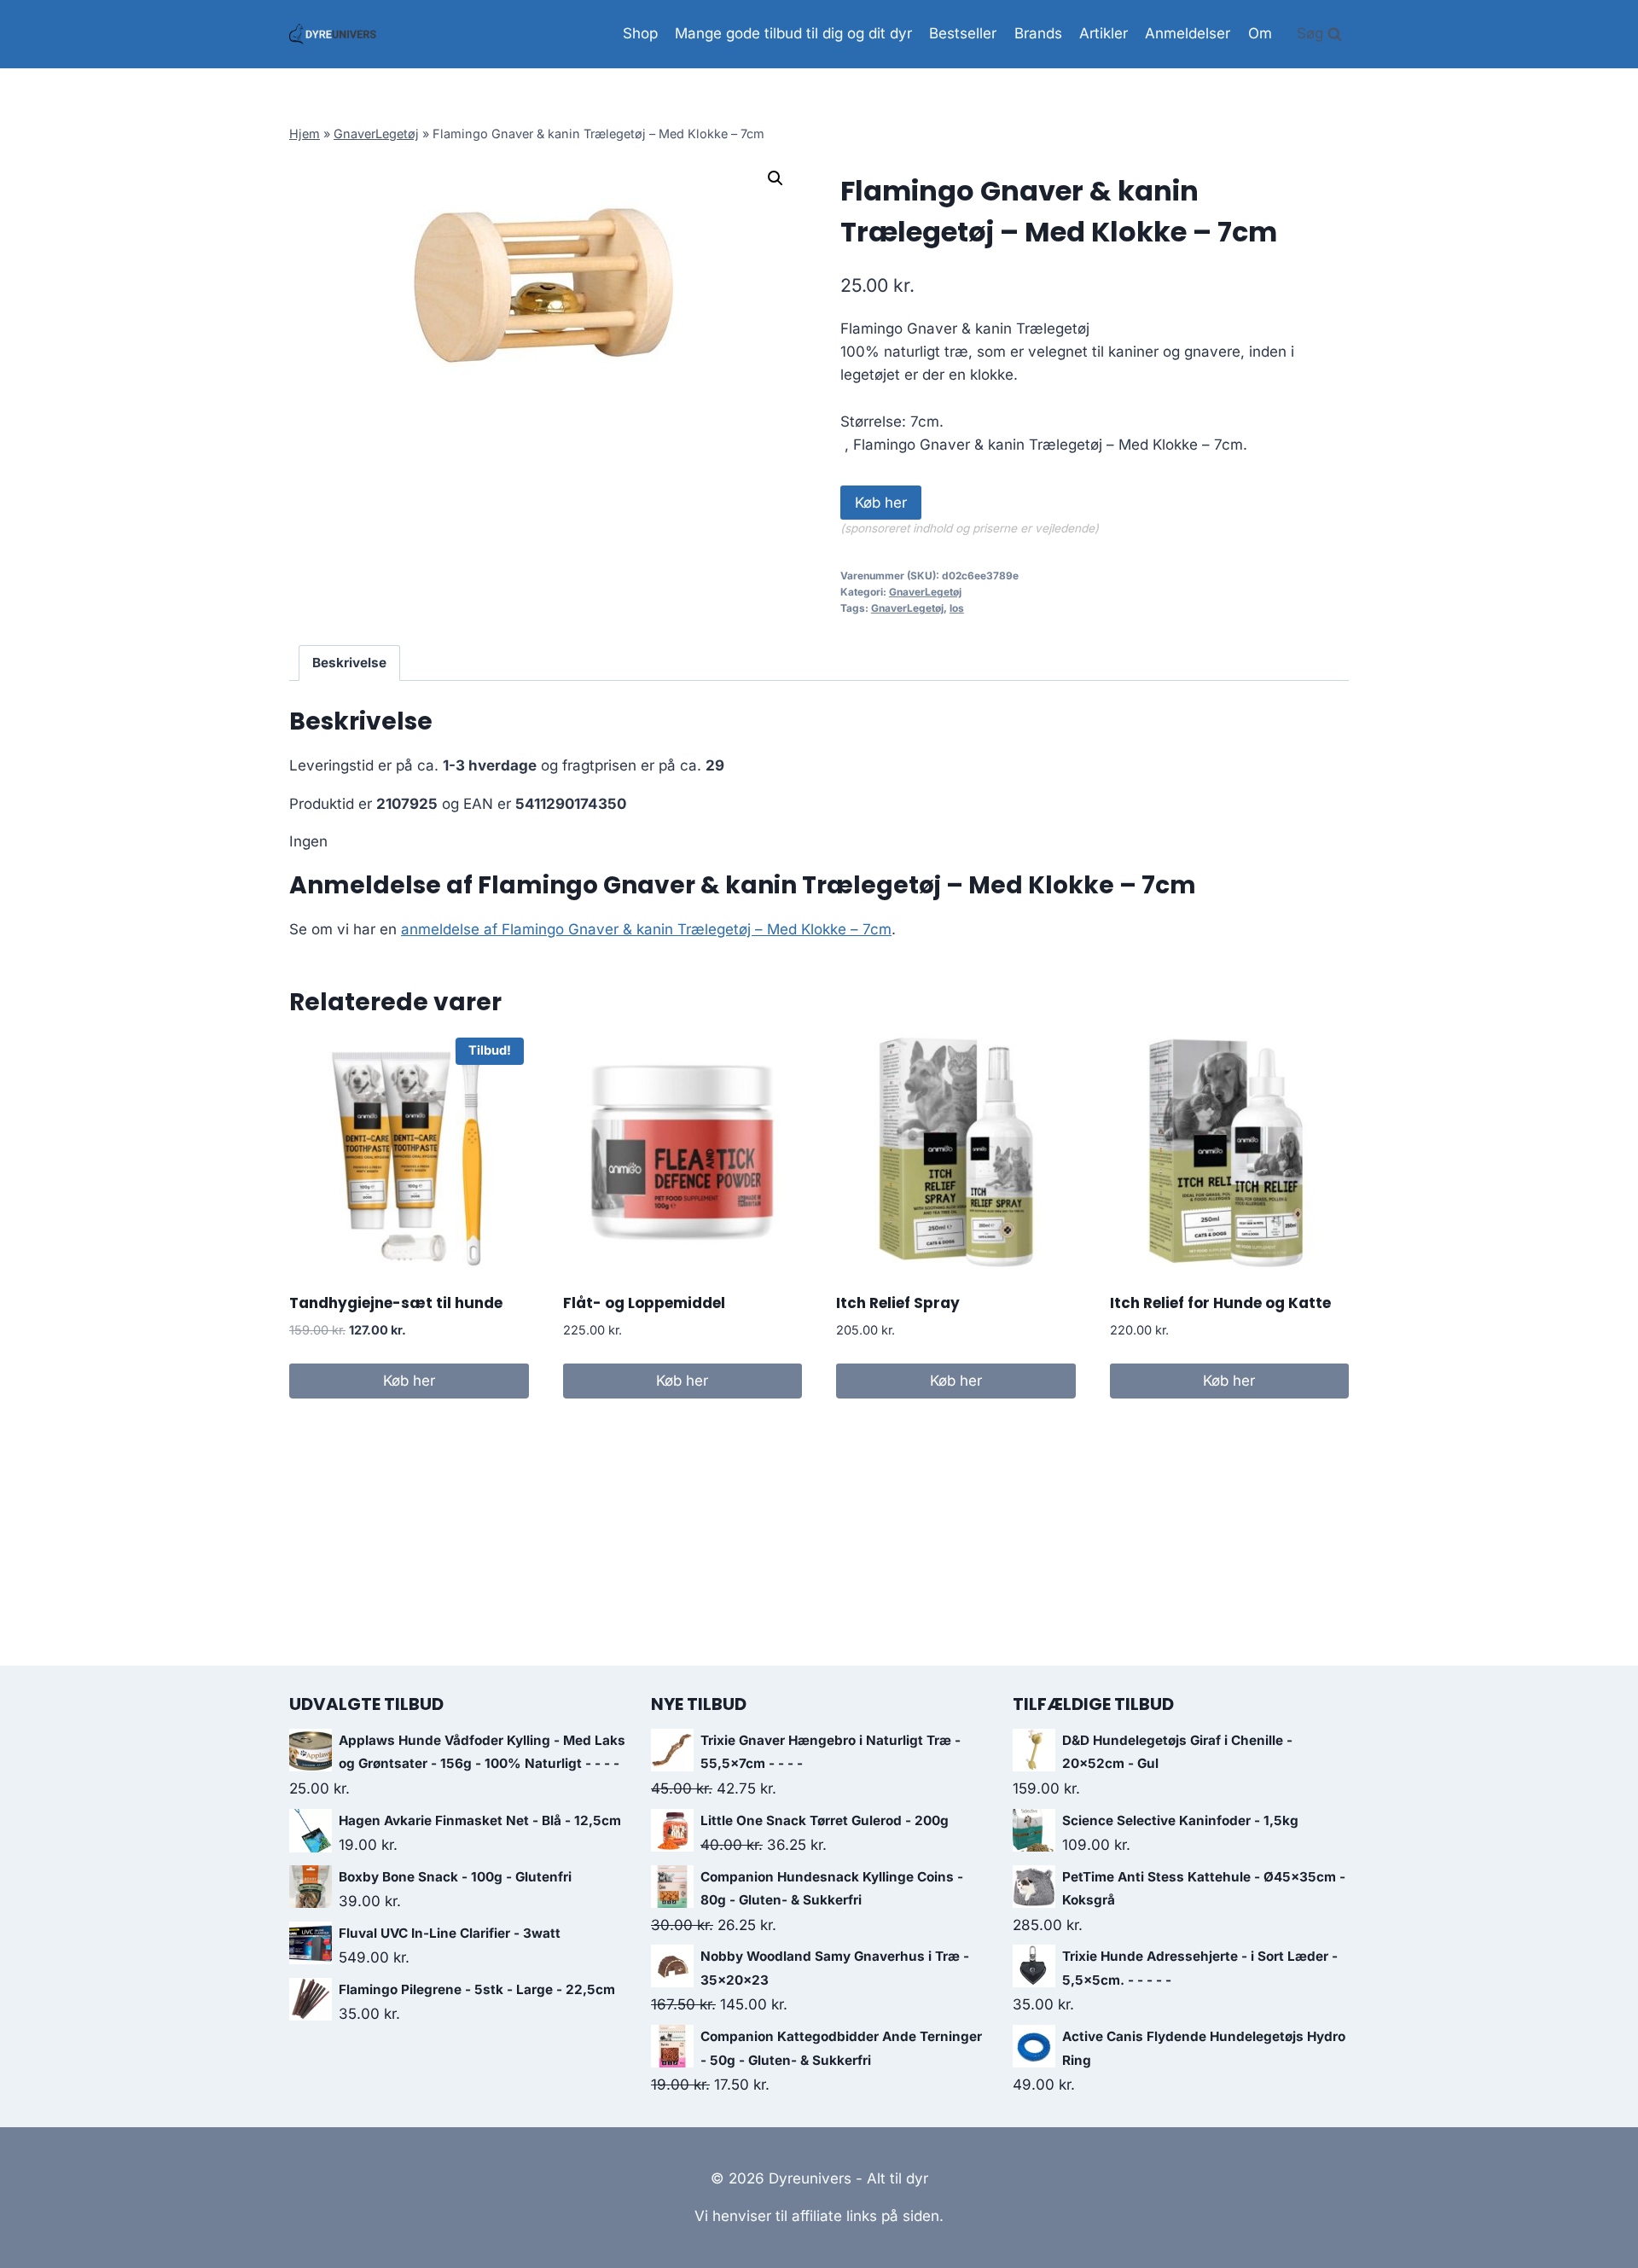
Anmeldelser (1188, 33)
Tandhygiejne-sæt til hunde (396, 1303)
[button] (775, 178)
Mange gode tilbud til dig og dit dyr (793, 33)
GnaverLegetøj (376, 134)
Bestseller (963, 33)
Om (1260, 33)
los (957, 608)
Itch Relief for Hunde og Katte (1220, 1303)
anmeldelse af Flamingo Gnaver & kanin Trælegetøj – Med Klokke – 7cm (646, 929)
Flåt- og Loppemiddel (644, 1303)
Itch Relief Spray (898, 1303)
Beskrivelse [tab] (349, 663)
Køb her (881, 503)
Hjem (305, 134)
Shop (640, 33)
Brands (1038, 33)
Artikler (1104, 33)
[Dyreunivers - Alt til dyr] (333, 34)
